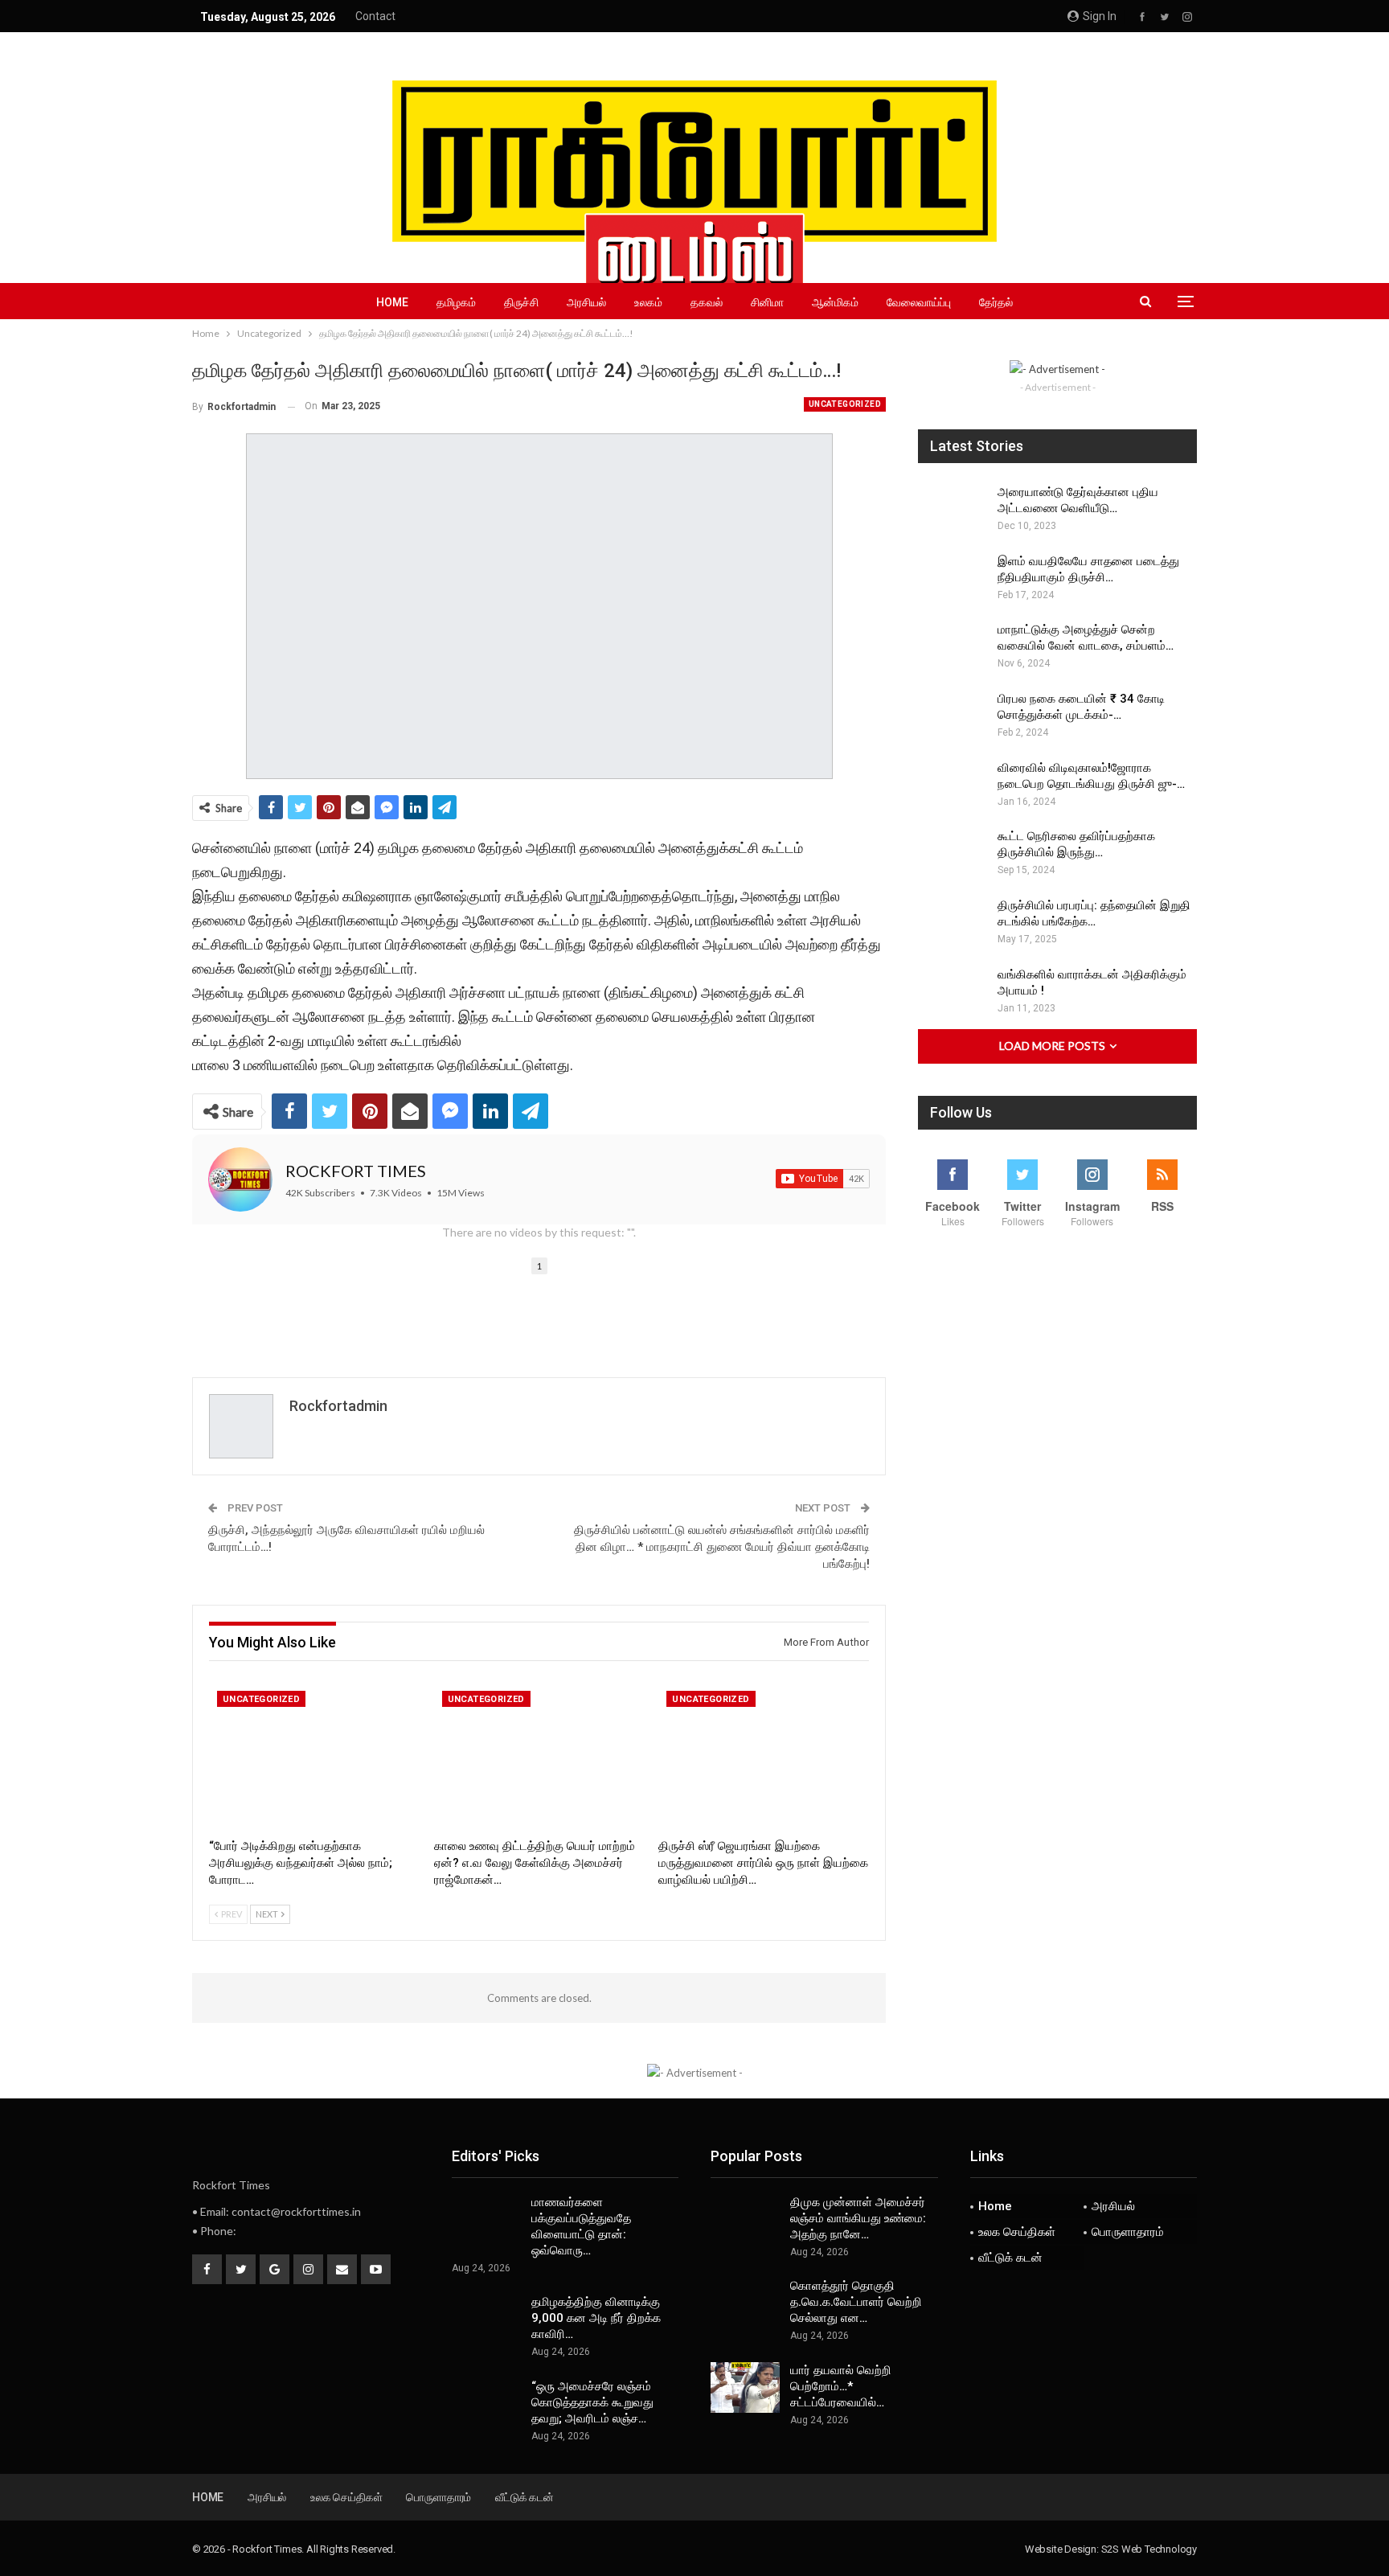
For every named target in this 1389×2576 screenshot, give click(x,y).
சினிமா (767, 302)
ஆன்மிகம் (835, 302)
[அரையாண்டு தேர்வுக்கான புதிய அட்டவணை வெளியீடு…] (953, 510)
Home (392, 302)
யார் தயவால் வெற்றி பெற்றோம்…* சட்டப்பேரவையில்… (841, 2386)
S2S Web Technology (1149, 2549)
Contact (375, 16)
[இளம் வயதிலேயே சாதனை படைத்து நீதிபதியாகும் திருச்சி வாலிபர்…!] (953, 579)
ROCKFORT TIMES (356, 1171)
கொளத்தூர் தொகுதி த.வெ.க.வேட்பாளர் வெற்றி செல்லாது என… (856, 2302)
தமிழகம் (456, 302)
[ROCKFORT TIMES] (240, 1179)
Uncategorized (845, 404)
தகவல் (707, 302)
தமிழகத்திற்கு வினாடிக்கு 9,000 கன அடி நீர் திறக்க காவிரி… (596, 2318)
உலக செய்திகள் (1017, 2232)
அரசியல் (586, 302)
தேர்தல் (996, 302)
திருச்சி (521, 302)
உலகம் (648, 302)
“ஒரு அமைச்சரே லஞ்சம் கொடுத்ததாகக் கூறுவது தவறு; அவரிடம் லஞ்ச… (592, 2402)
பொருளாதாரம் (1128, 2232)
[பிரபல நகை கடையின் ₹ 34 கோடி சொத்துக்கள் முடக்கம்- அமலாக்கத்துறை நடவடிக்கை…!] (953, 716)
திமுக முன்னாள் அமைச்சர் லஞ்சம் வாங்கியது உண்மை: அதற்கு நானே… (858, 2218)
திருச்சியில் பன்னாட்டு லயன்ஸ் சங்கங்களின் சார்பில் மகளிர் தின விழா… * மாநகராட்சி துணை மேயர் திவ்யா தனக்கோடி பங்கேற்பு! (722, 1547)
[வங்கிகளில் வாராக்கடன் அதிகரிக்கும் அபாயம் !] (953, 992)
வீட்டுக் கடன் (1010, 2258)
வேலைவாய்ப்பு (919, 302)
